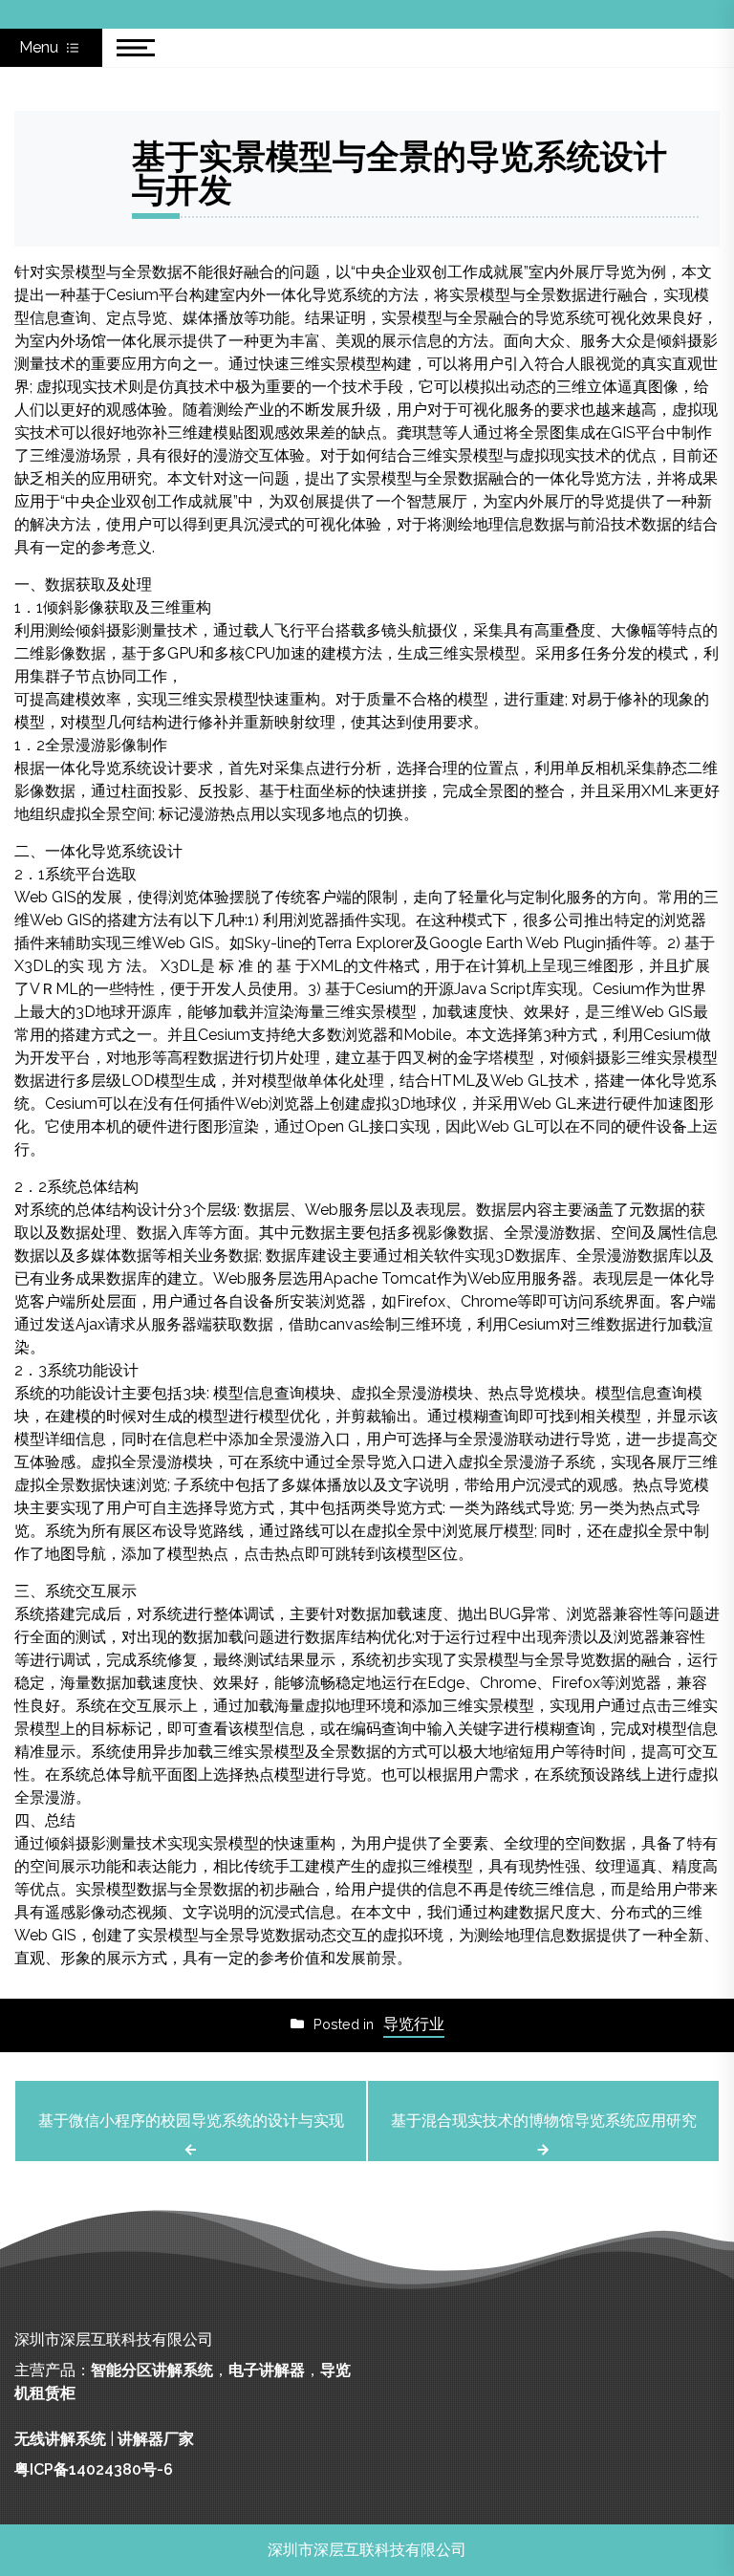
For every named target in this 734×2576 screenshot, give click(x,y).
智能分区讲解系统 (152, 2370)
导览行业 (414, 2024)
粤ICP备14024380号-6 (94, 2469)
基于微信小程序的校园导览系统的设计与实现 (191, 2121)
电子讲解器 (267, 2370)
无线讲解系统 (60, 2439)
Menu (41, 47)
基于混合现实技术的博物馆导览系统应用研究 (544, 2121)
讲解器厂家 (156, 2439)
